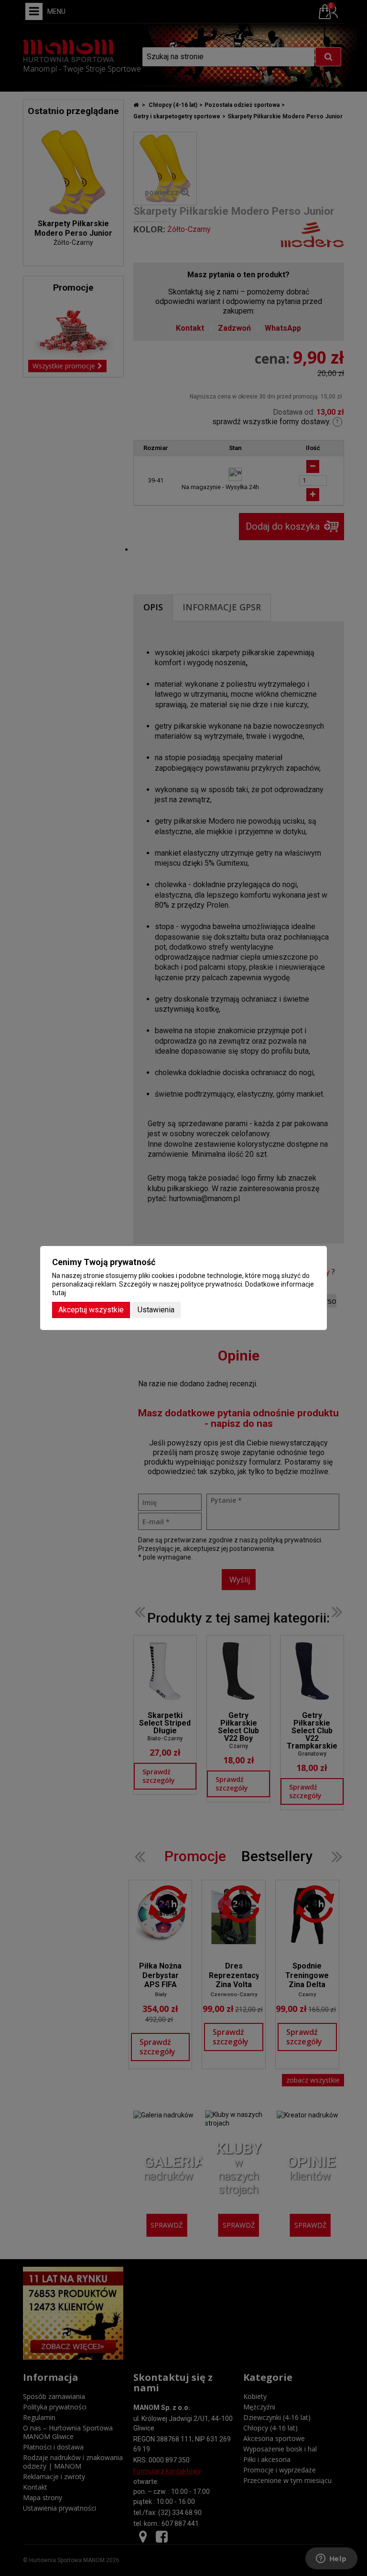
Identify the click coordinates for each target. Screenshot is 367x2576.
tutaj (59, 1293)
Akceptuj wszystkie (91, 1310)
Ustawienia (156, 1310)
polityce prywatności (211, 1284)
